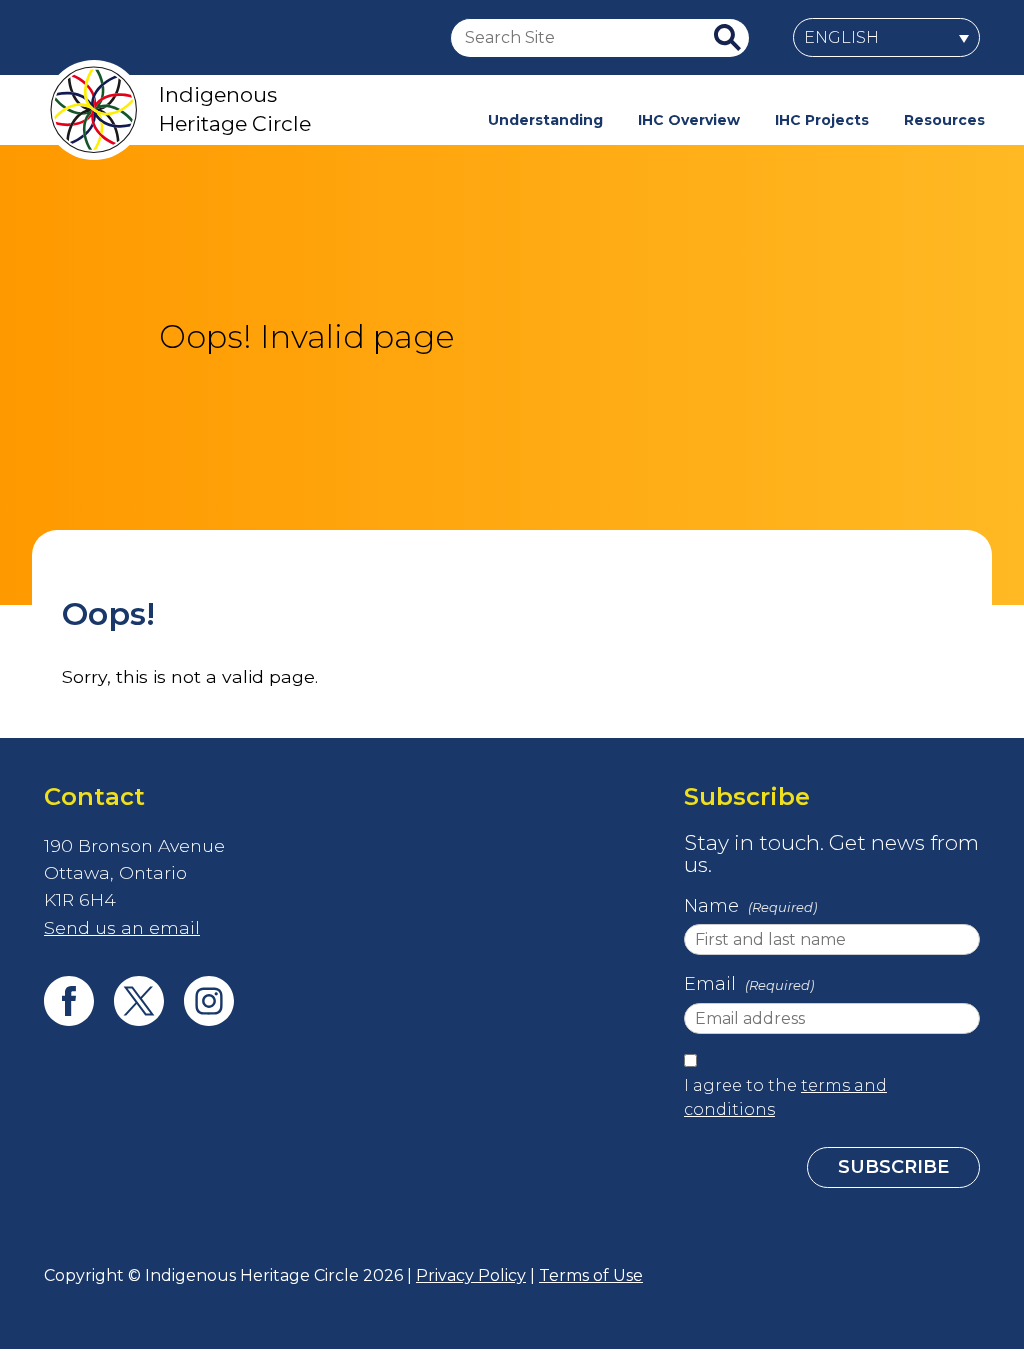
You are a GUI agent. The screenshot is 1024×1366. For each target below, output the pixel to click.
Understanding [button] (545, 120)
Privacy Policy (471, 1275)
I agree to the (785, 1097)
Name (750, 906)
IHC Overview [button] (689, 120)
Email (749, 984)
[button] (886, 37)
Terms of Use (591, 1275)
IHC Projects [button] (822, 120)
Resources (944, 120)
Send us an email (122, 927)
